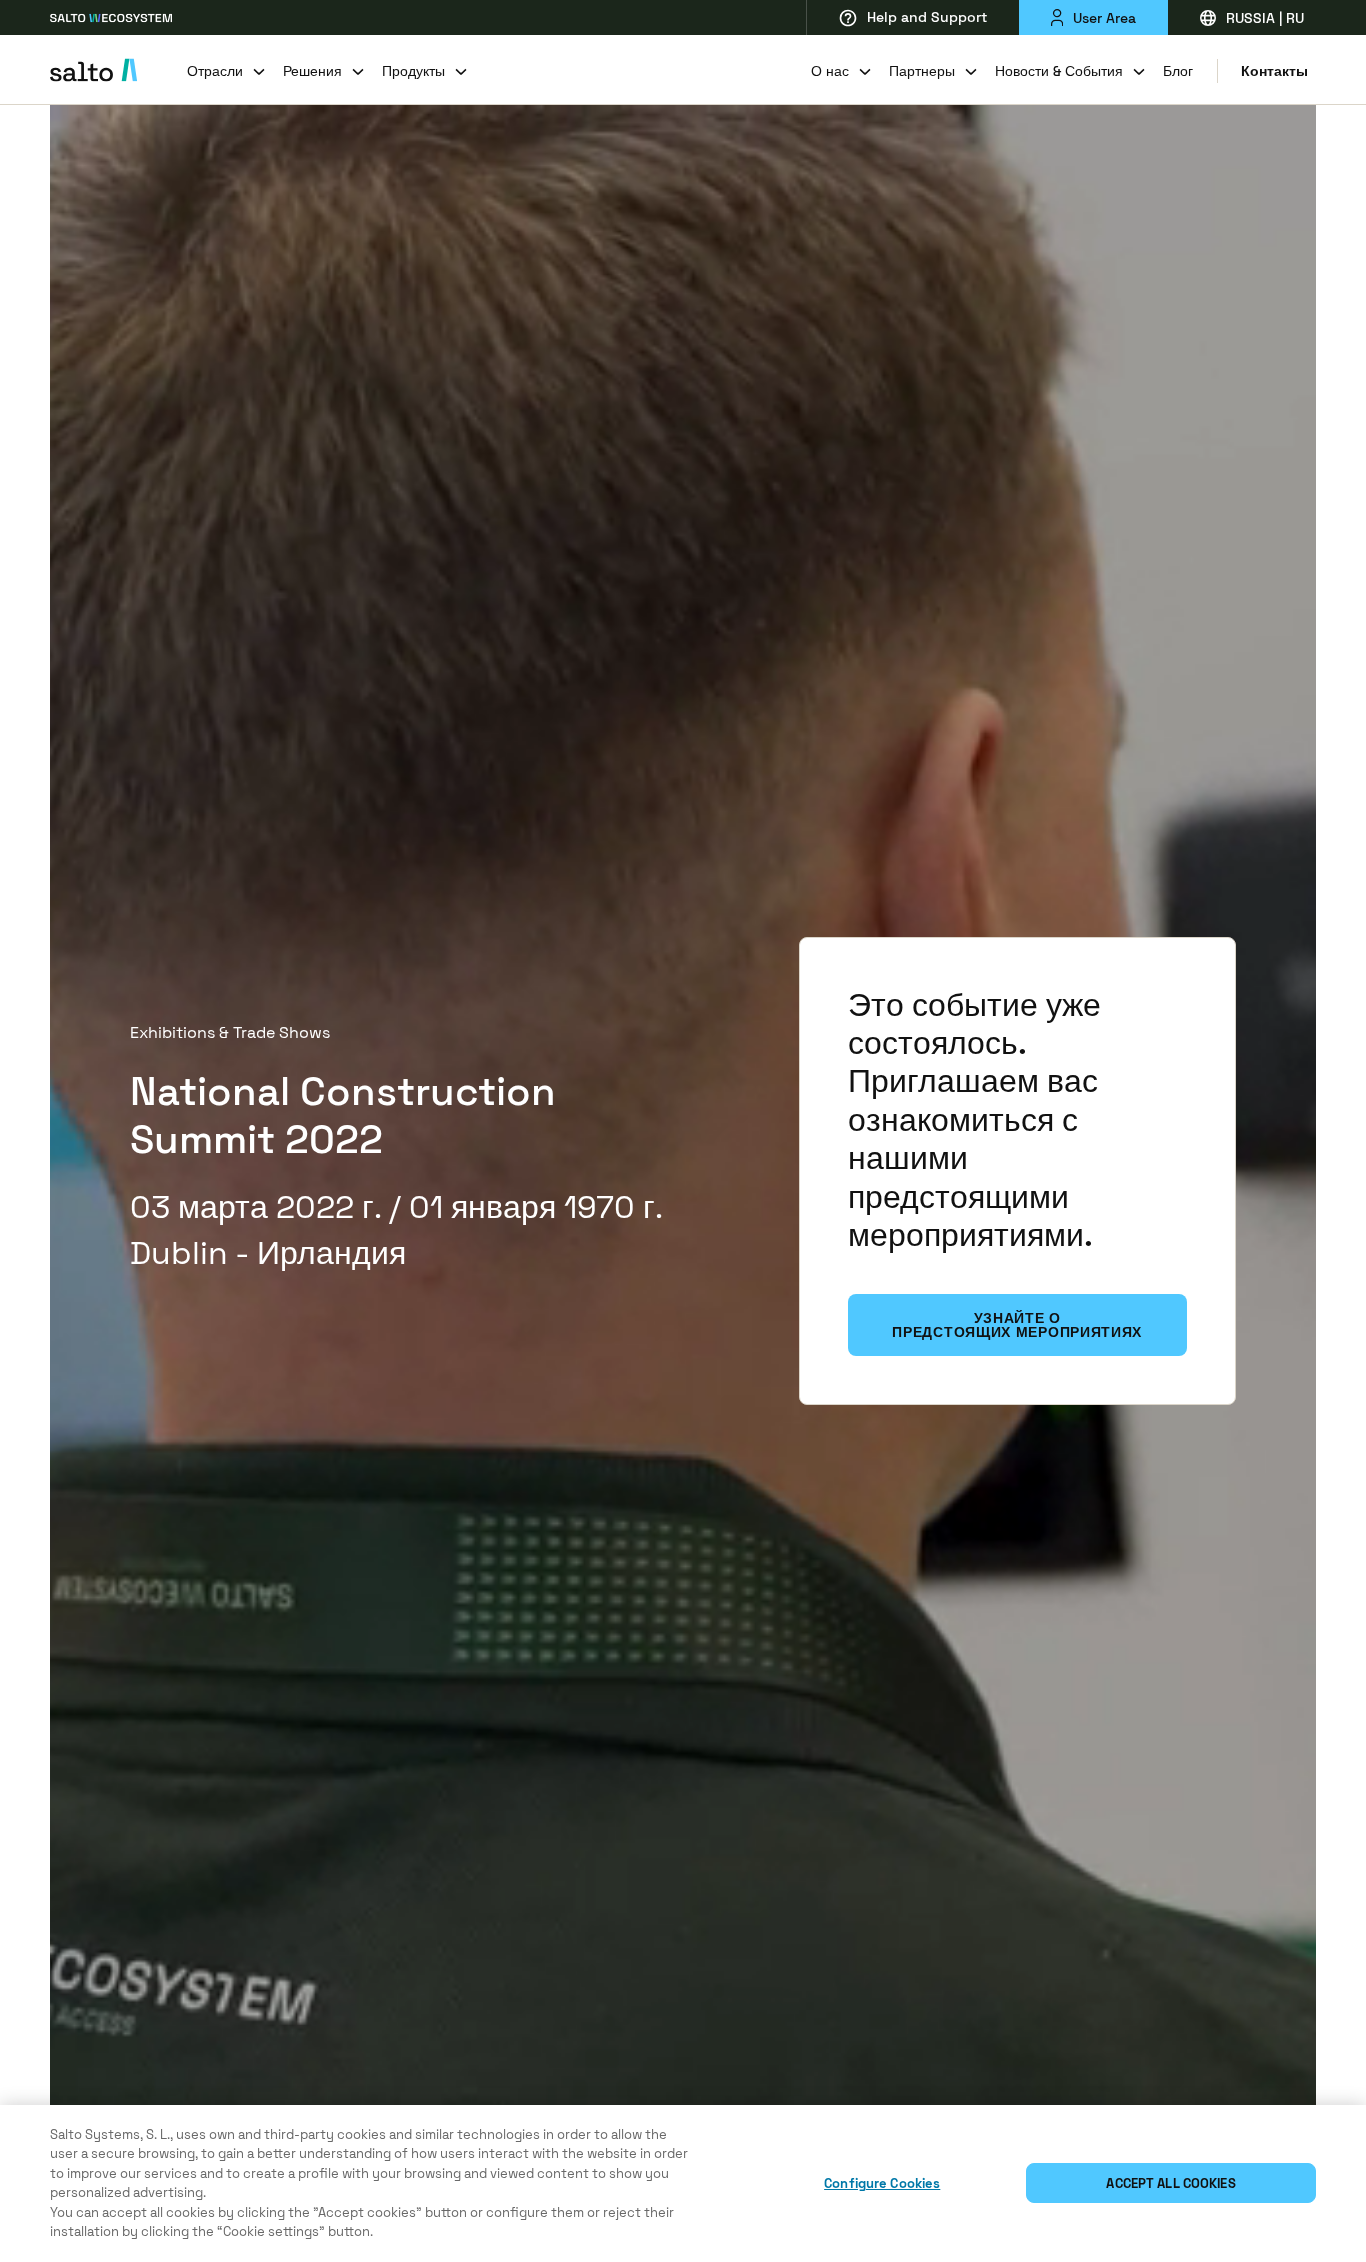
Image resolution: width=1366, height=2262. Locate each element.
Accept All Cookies (1170, 2183)
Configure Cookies (882, 2183)
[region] (683, 2183)
